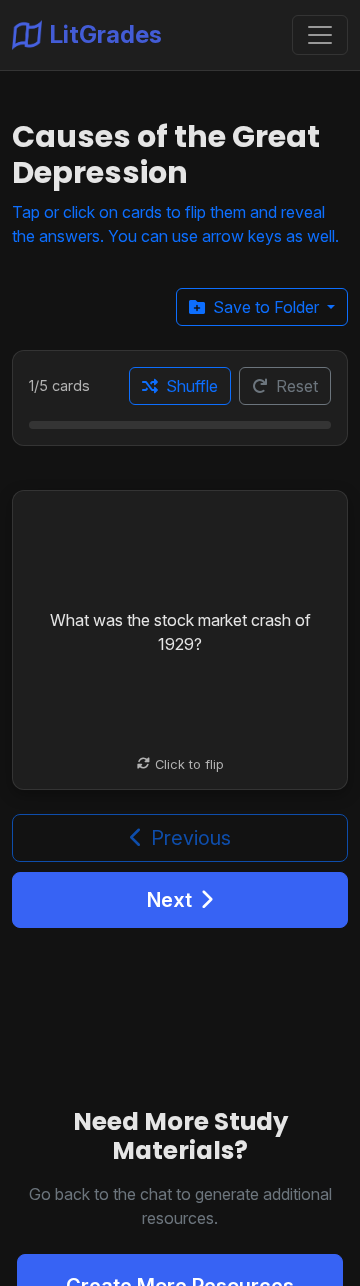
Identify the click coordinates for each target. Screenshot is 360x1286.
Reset (297, 386)
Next (169, 900)
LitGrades (106, 34)
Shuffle (192, 386)
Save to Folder (268, 307)
